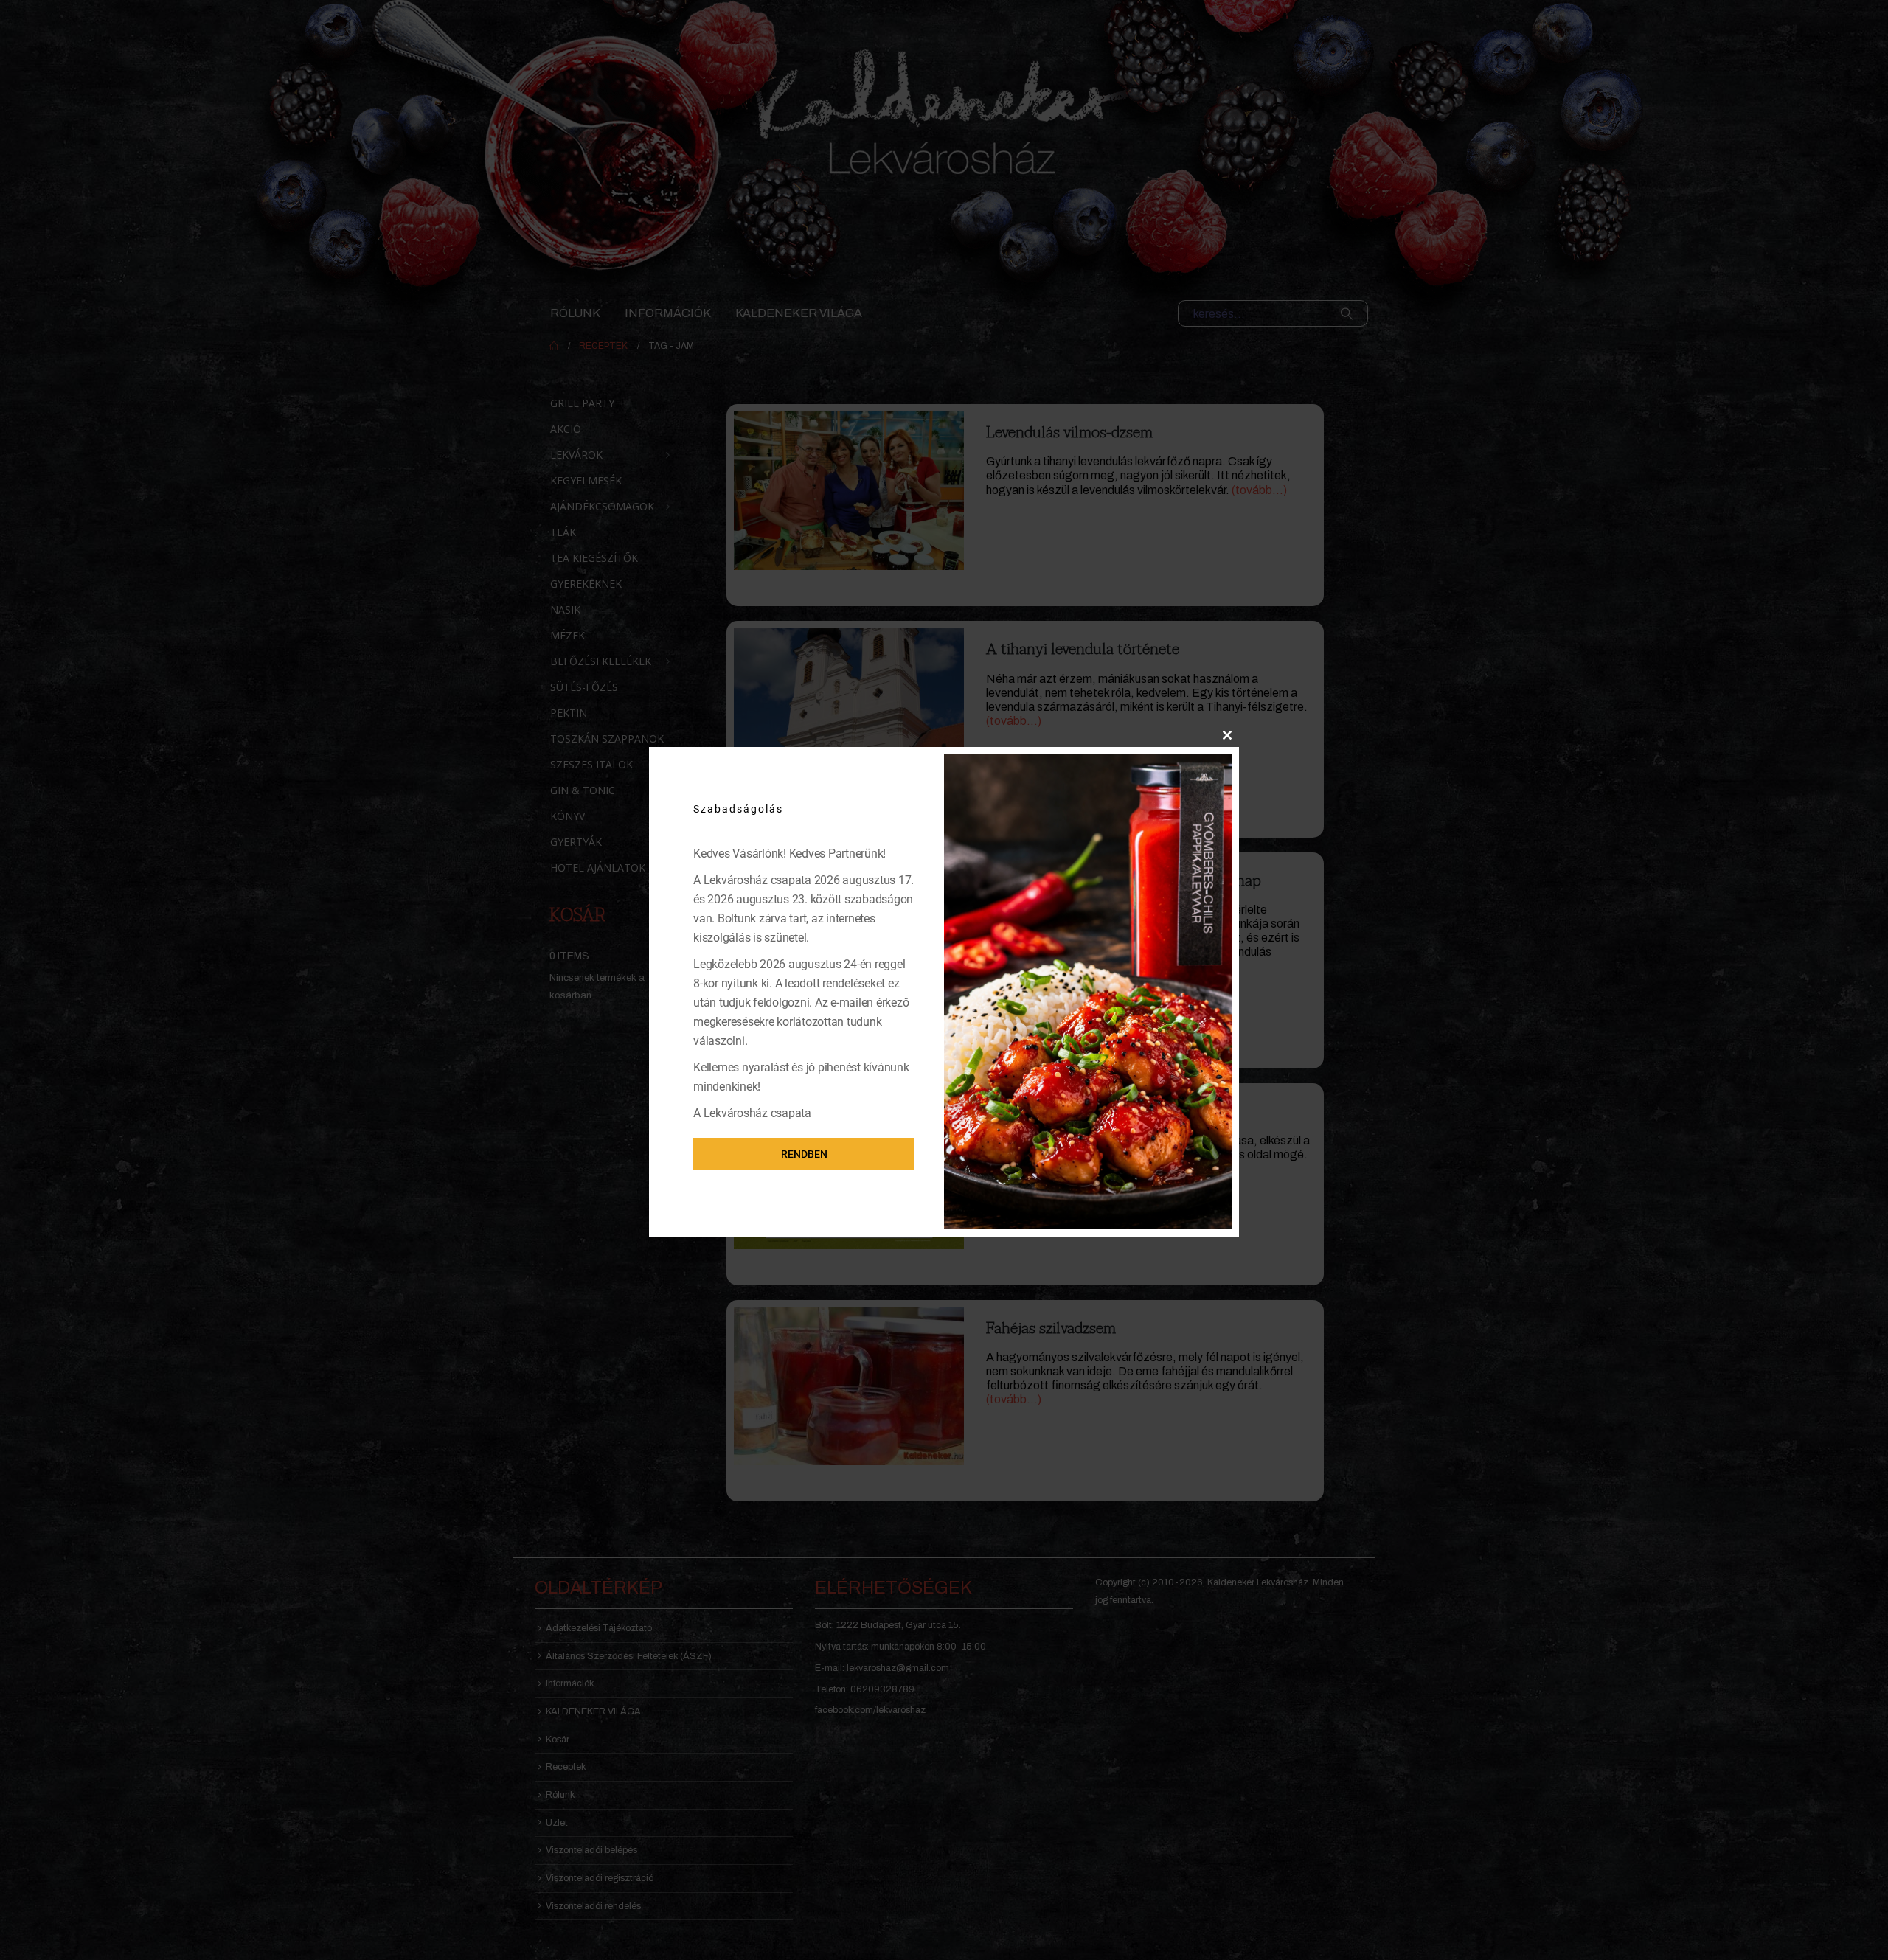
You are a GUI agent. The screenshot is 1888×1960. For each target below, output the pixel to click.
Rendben (804, 1154)
